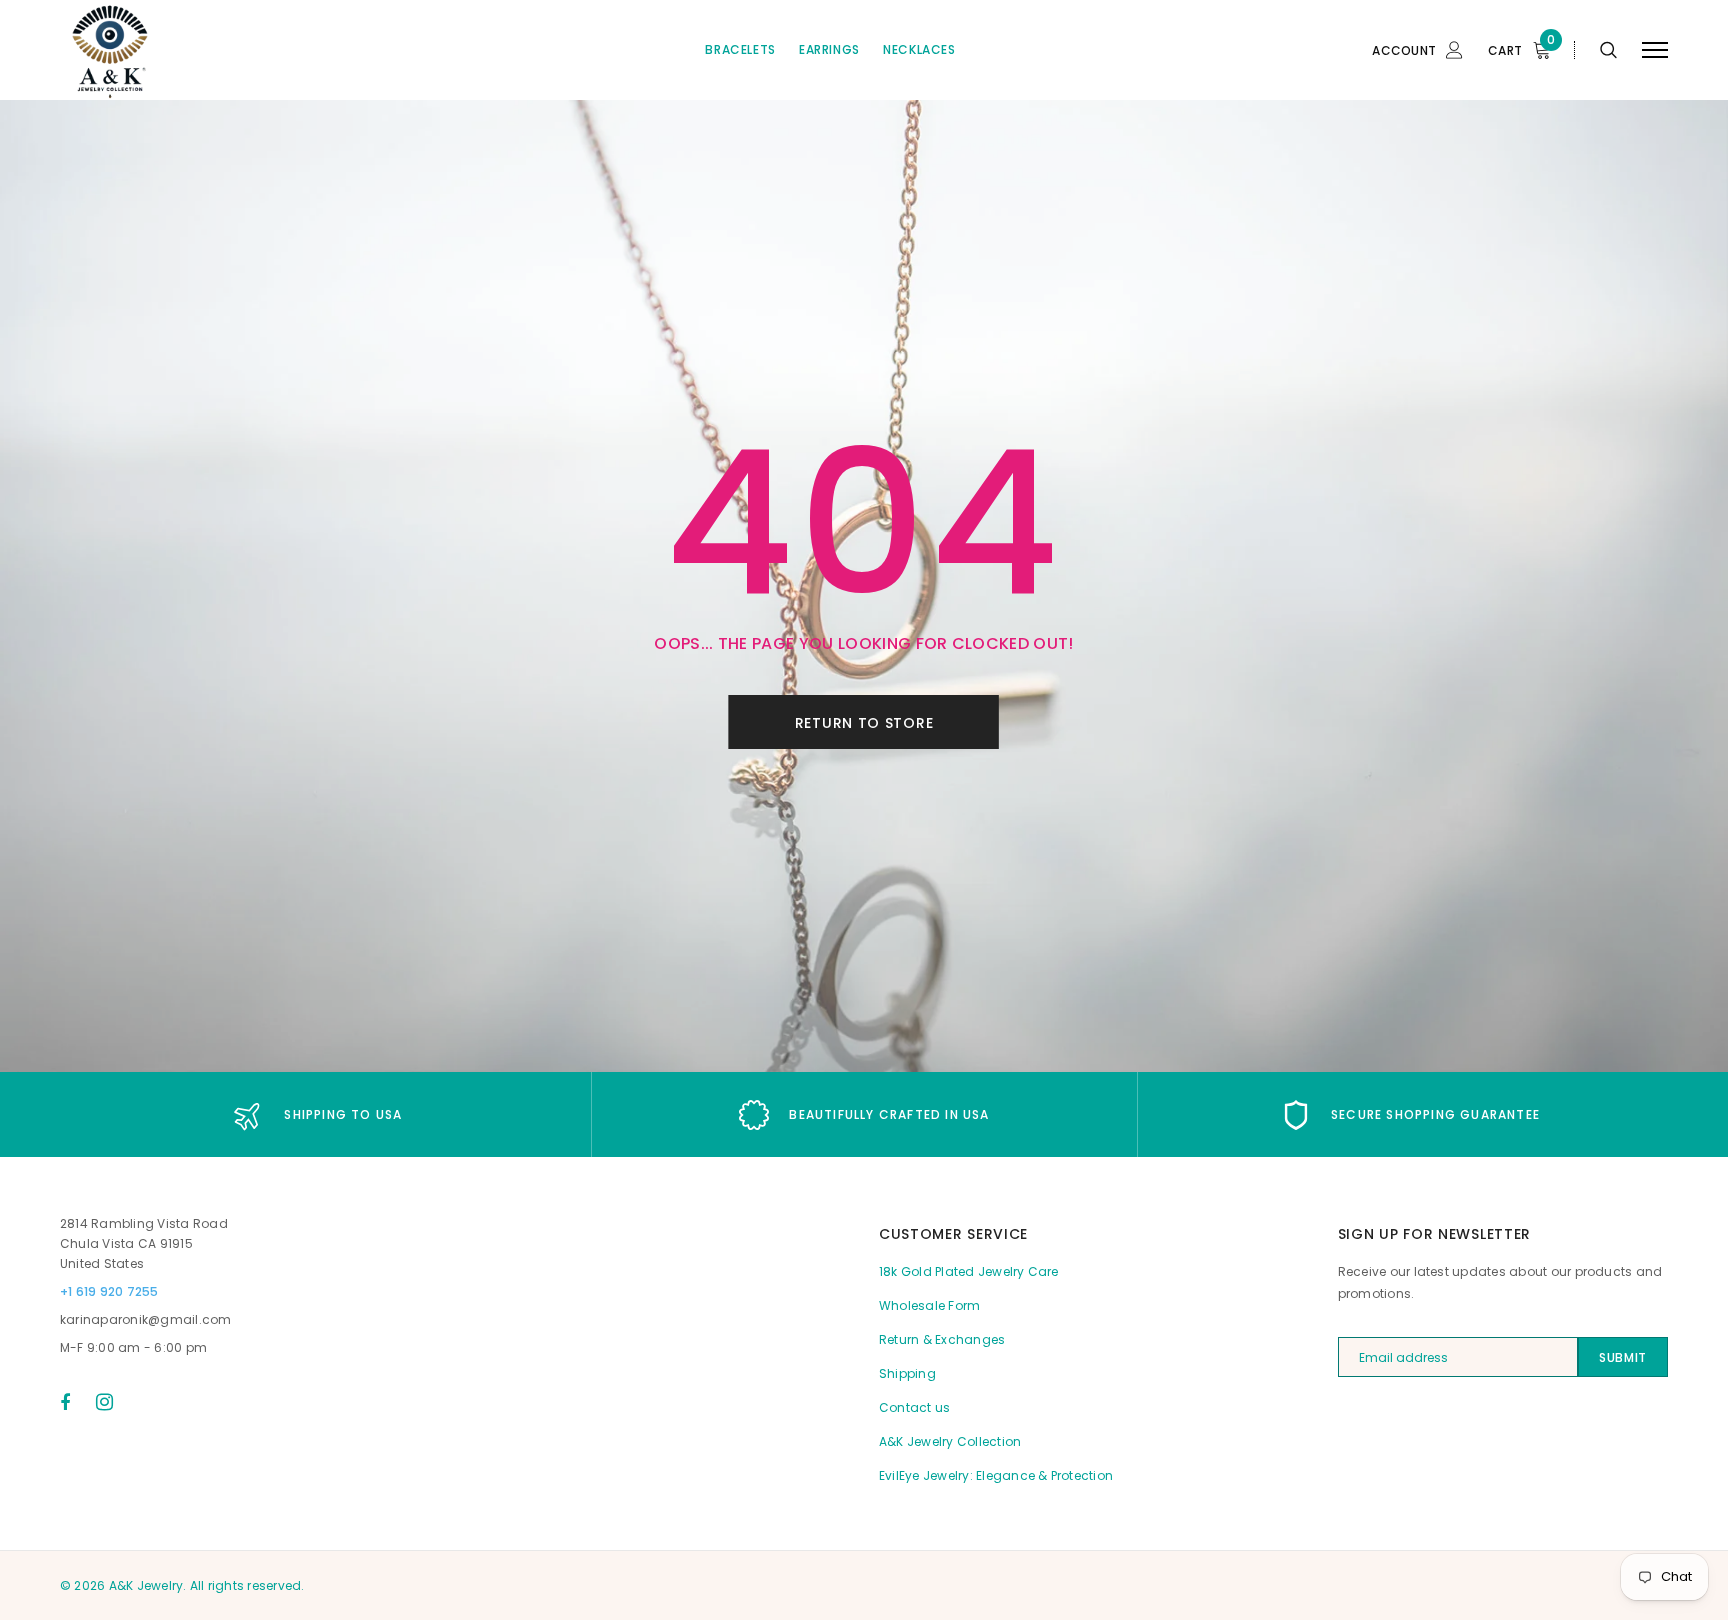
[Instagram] (104, 1402)
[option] (318, 1114)
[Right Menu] (1655, 50)
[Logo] (213, 50)
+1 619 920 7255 (109, 1291)
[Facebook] (65, 1402)
